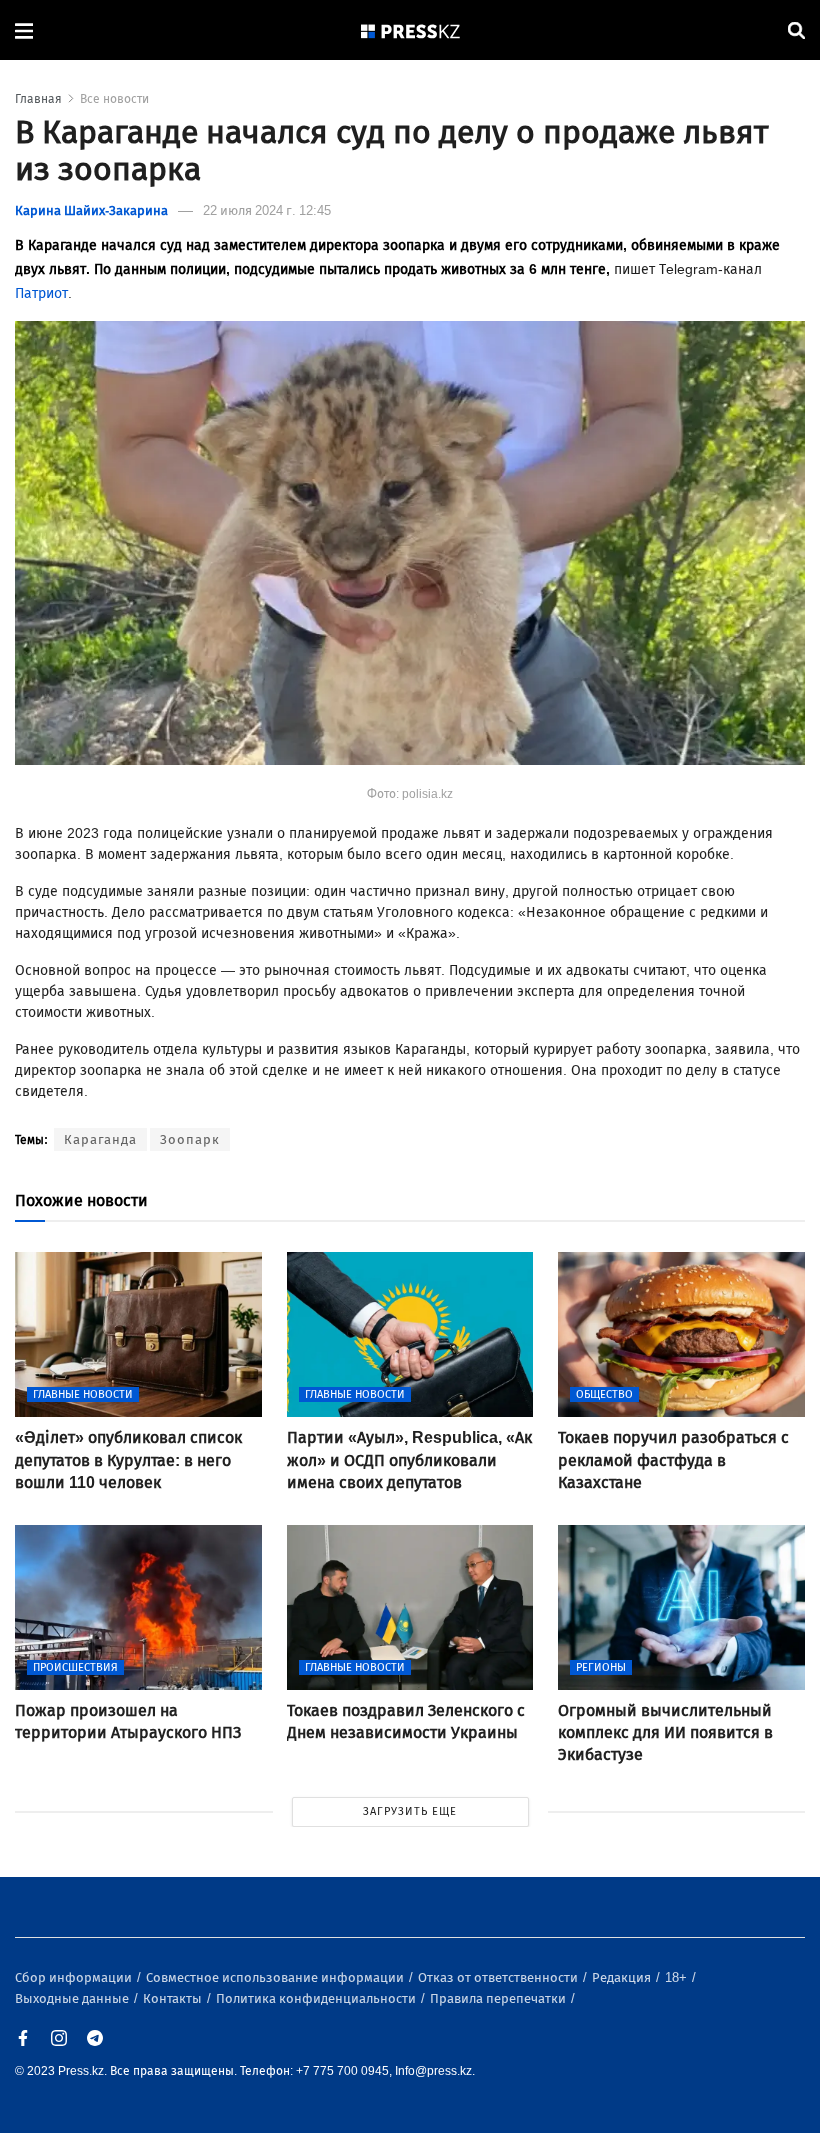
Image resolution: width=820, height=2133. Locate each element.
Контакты (174, 1998)
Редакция (623, 1977)
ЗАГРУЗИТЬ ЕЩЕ (410, 1811)
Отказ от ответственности (499, 1977)
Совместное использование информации (276, 1977)
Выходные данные (73, 1998)
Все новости (114, 99)
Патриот (41, 293)
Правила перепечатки (499, 1998)
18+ (677, 1977)
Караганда (100, 1139)
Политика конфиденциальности (317, 1998)
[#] (411, 30)
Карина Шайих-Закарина (91, 210)
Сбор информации (75, 1977)
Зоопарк (190, 1139)
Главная (38, 99)
